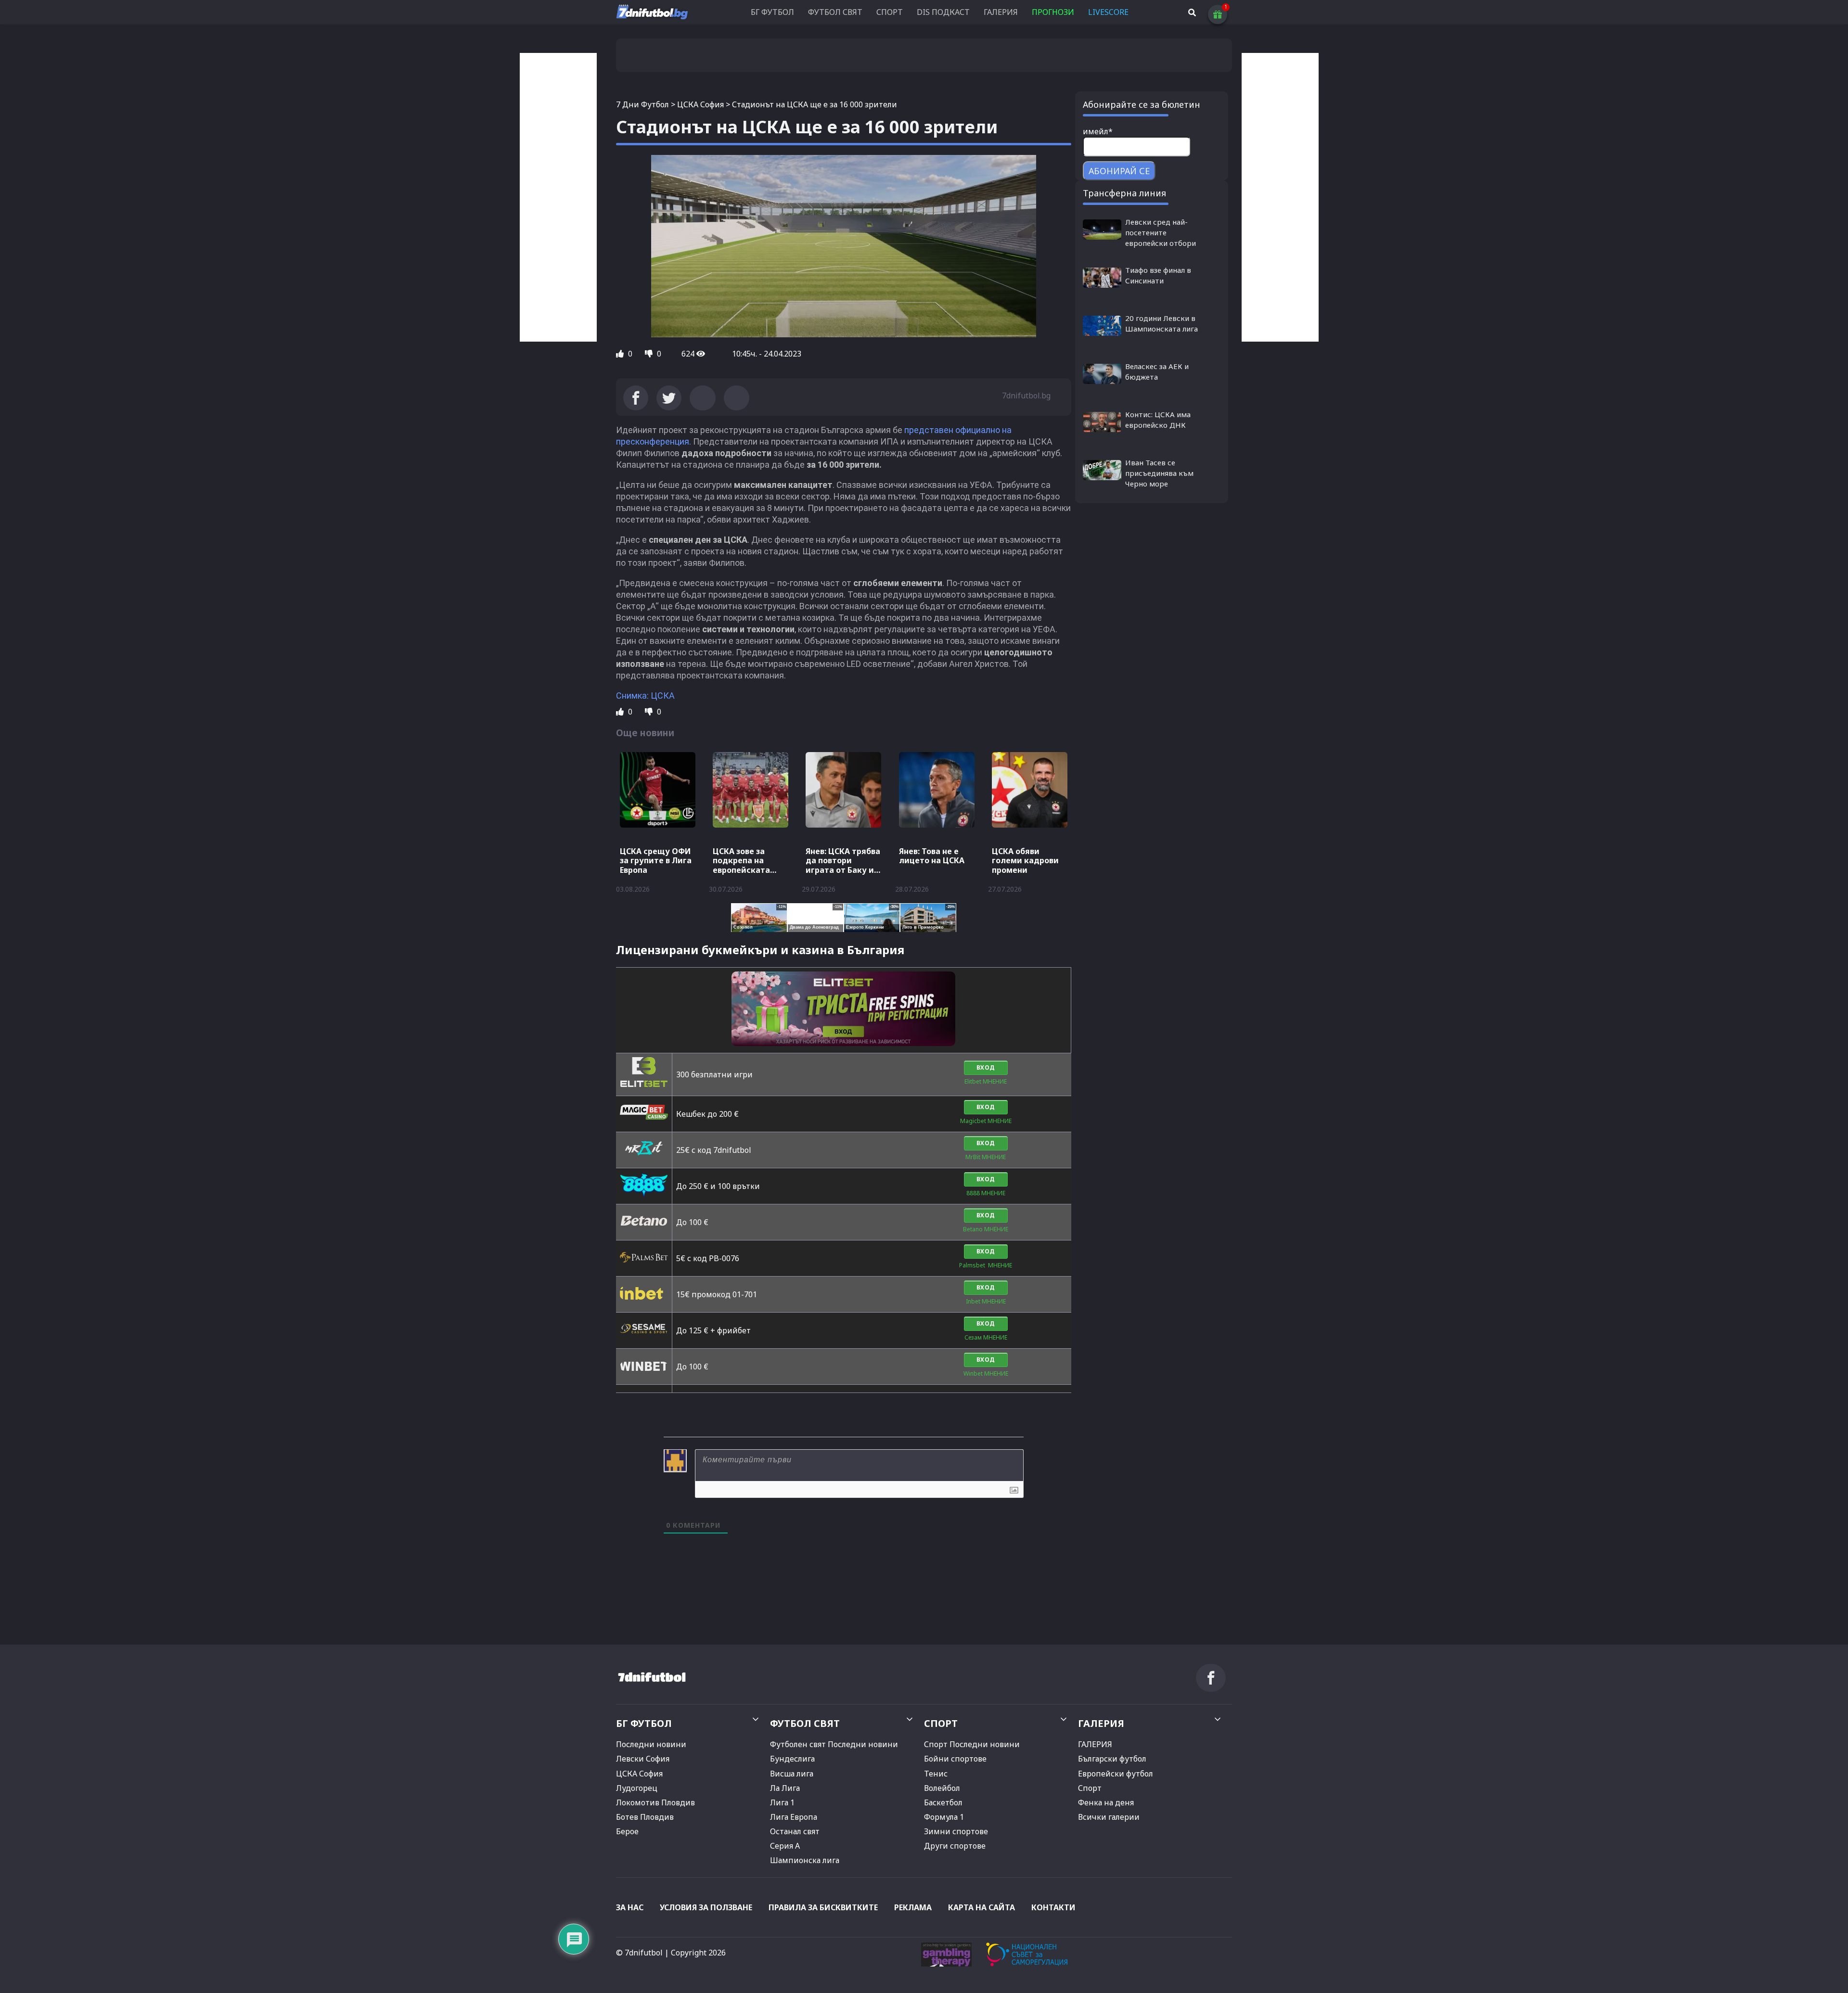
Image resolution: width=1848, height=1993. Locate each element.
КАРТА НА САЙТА (982, 1907)
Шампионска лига (805, 1860)
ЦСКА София (700, 104)
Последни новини (651, 1744)
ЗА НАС (630, 1907)
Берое (627, 1831)
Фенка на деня (1106, 1802)
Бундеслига (792, 1759)
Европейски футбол (1116, 1774)
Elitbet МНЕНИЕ (986, 1081)
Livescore (1108, 12)
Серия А (785, 1846)
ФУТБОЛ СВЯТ (835, 12)
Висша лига (792, 1774)
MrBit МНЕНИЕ (986, 1157)
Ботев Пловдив (645, 1817)
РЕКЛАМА (913, 1907)
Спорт (1090, 1788)
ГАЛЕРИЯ (1001, 12)
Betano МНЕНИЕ (986, 1229)
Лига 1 (782, 1802)
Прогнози (1053, 12)
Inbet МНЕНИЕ (986, 1301)
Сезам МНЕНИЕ (986, 1337)
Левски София (643, 1759)
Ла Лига (785, 1788)
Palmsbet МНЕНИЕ (986, 1265)
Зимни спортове (956, 1831)
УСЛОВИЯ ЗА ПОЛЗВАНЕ (706, 1907)
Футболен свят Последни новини (834, 1744)
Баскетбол (943, 1802)
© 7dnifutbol (639, 1953)
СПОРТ (890, 12)
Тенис (936, 1774)
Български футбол (1112, 1759)
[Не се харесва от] (650, 354)
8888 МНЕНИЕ (986, 1193)
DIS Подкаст (943, 12)
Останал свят (795, 1831)
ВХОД (986, 1067)
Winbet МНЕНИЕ (986, 1373)
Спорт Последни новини (972, 1744)
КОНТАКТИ (1053, 1907)
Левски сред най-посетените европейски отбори (1161, 232)
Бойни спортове (955, 1759)
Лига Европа (794, 1817)
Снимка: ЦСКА (645, 696)
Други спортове (955, 1846)
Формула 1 (944, 1817)
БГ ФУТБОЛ (772, 12)
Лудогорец (637, 1788)
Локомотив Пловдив (655, 1802)
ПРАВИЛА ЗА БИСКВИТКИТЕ (823, 1907)
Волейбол (942, 1788)
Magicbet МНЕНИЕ (986, 1121)
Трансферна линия (1124, 193)
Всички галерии (1109, 1817)
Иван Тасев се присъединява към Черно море (1159, 473)
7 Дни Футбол (642, 104)
